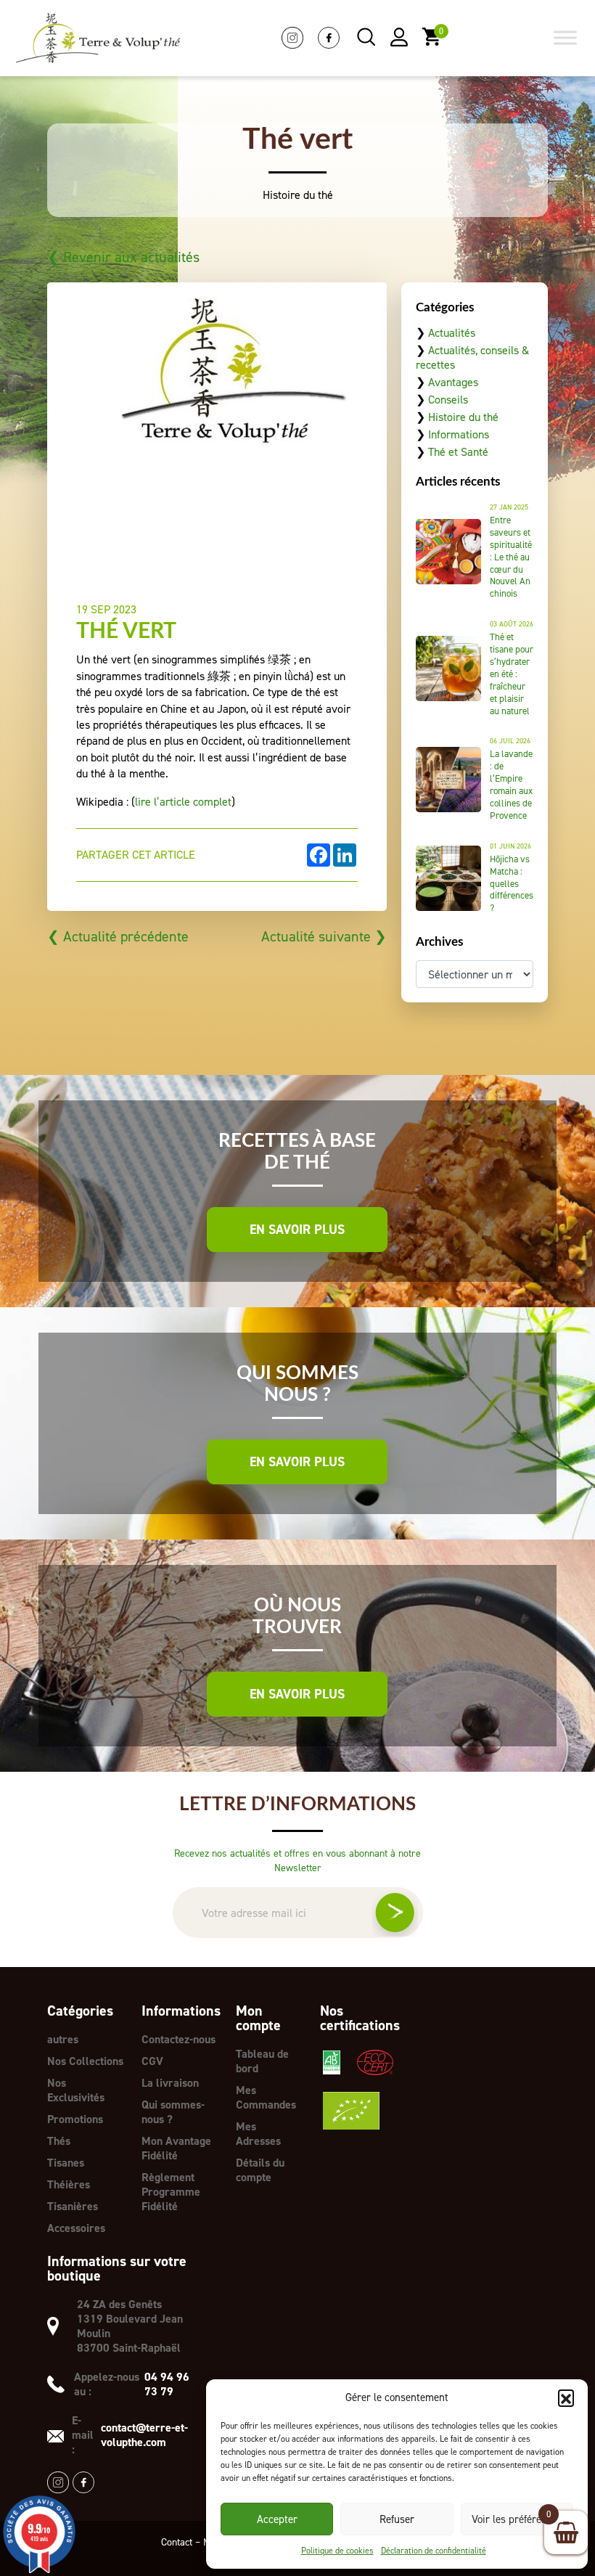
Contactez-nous (178, 2039)
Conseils (448, 400)
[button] (566, 2397)
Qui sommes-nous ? (173, 2112)
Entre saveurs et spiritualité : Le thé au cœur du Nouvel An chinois (511, 557)
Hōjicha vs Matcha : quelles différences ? (512, 884)
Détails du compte (260, 2170)
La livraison (170, 2083)
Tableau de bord (262, 2061)
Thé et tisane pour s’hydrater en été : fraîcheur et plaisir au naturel (512, 674)
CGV (152, 2061)
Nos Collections (85, 2061)
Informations (459, 434)
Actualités (452, 333)
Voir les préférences (517, 2519)
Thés (59, 2141)
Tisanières (73, 2206)
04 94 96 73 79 (167, 2384)
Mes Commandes (266, 2097)
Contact (177, 2542)
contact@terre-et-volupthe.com (144, 2435)
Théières (69, 2184)
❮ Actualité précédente (118, 936)
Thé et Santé (458, 452)
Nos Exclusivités (76, 2090)
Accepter (277, 2519)
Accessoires (76, 2228)
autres (63, 2039)
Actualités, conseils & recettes (472, 357)
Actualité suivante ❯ (324, 936)
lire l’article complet (183, 802)
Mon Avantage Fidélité (176, 2148)
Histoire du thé (463, 417)
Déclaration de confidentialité (434, 2551)
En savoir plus (297, 1230)
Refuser (397, 2519)
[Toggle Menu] (565, 38)
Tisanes (66, 2163)
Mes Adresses (258, 2134)
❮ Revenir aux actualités (123, 257)
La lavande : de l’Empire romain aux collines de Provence (511, 784)
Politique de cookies (337, 2551)
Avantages (453, 382)
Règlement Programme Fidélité (171, 2192)
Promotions (75, 2119)
